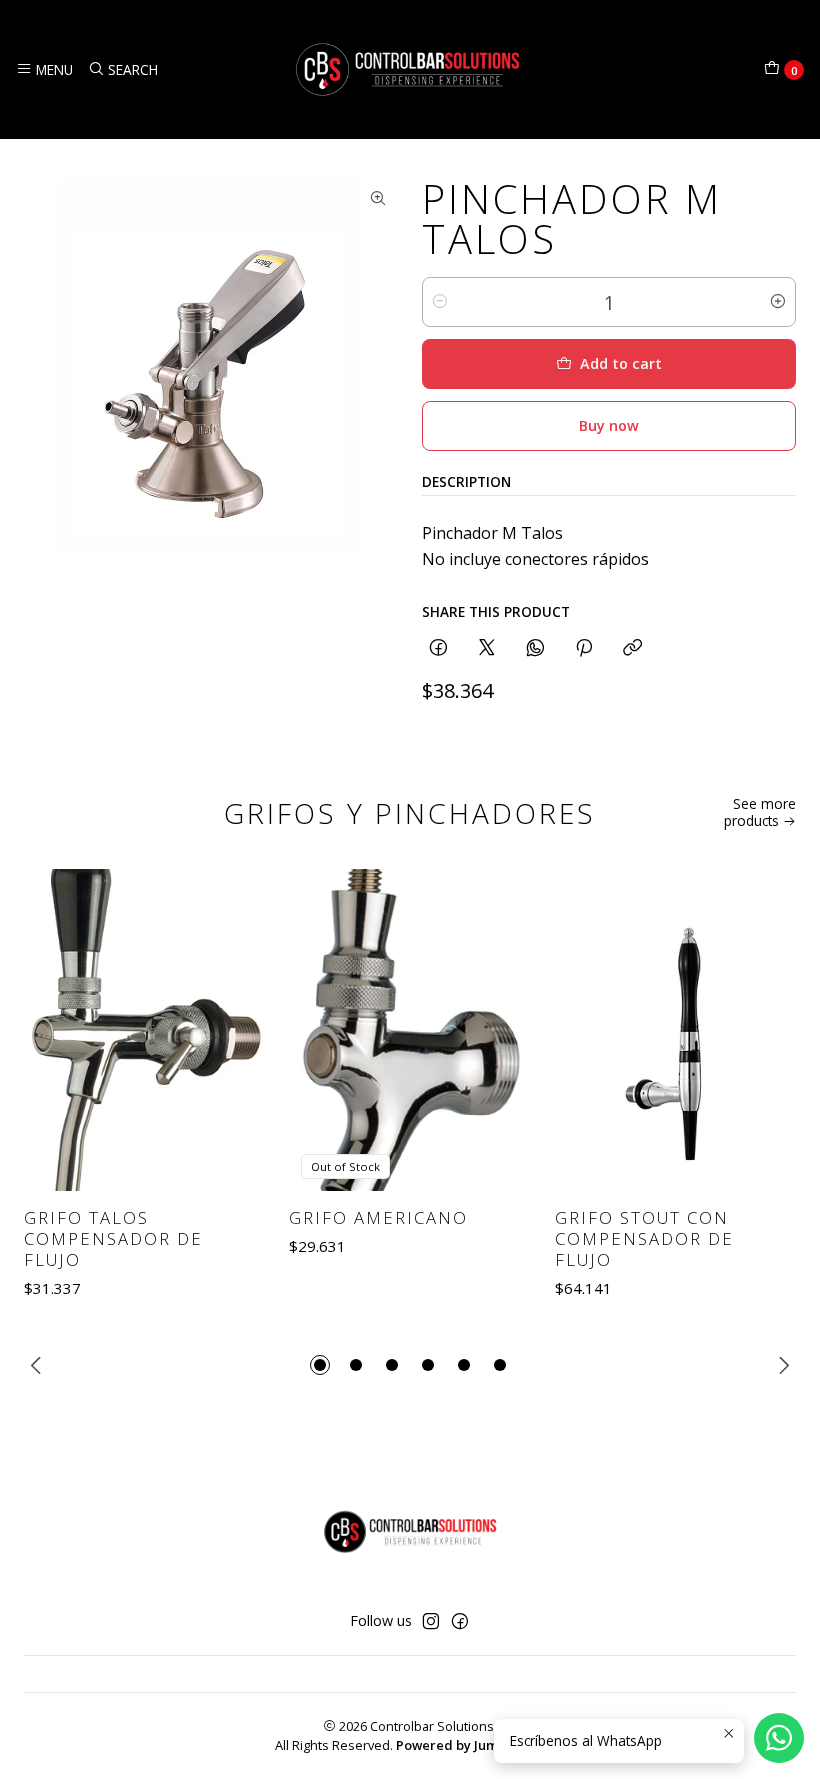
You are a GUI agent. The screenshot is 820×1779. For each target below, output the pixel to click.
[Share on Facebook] (438, 648)
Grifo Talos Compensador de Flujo (113, 1238)
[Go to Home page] (409, 69)
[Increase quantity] (778, 302)
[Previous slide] (39, 1365)
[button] (320, 1365)
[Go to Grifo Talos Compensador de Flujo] (144, 1030)
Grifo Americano (378, 1217)
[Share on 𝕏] (487, 648)
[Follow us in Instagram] (431, 1621)
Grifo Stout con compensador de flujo (644, 1238)
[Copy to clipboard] (632, 648)
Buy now (609, 425)
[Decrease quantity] (440, 302)
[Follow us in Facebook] (460, 1621)
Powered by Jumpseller (469, 1745)
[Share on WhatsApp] (535, 648)
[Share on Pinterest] (584, 648)
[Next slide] (781, 1365)
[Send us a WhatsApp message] (779, 1738)
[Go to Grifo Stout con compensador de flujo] (675, 1030)
